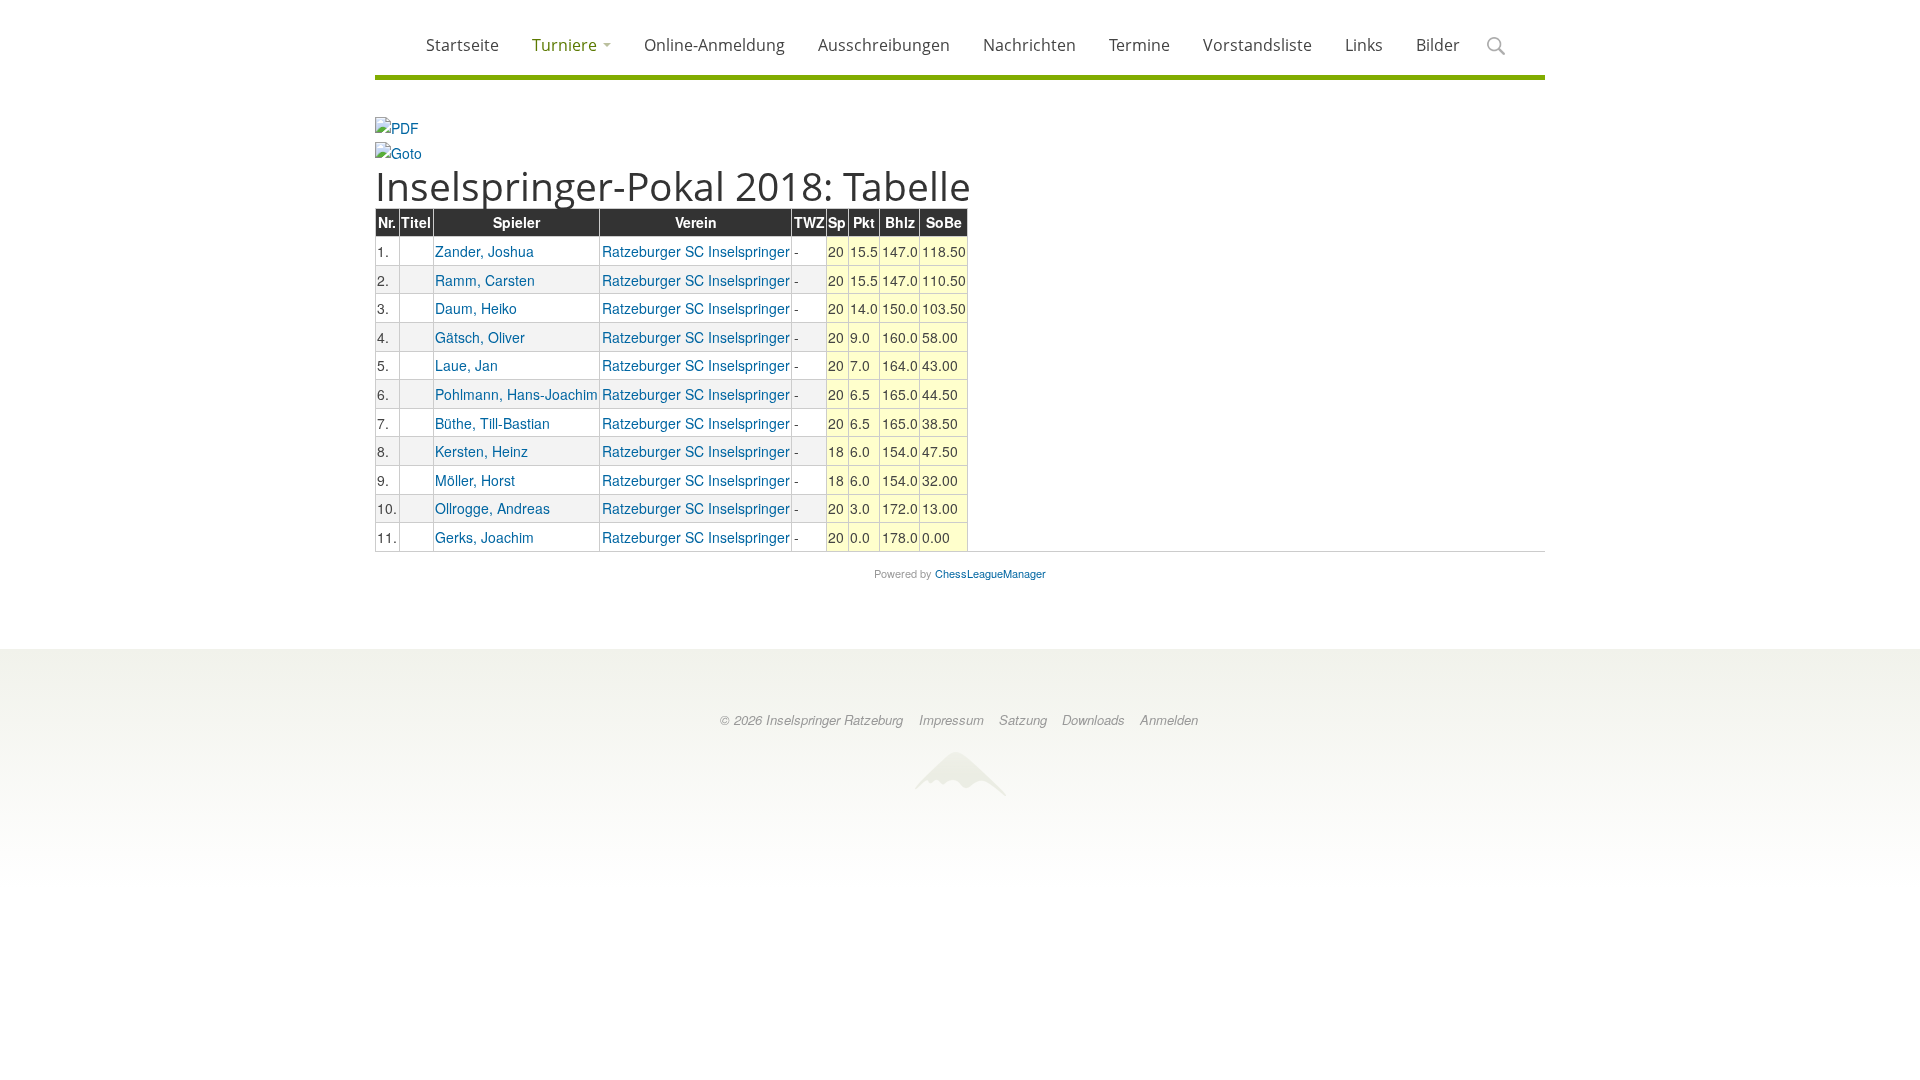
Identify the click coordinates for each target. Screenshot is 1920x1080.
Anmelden (1169, 719)
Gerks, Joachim (484, 537)
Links (1364, 45)
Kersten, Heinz (481, 451)
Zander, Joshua (484, 251)
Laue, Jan (466, 365)
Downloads (1093, 719)
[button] (1495, 47)
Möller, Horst (475, 480)
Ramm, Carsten (485, 280)
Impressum (951, 719)
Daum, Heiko (476, 308)
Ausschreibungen (884, 45)
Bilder (1438, 45)
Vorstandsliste (1257, 45)
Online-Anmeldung (714, 45)
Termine (1139, 45)
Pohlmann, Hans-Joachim (516, 394)
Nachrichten (1029, 45)
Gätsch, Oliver (480, 337)
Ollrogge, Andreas (492, 508)
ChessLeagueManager (990, 573)
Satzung (1023, 719)
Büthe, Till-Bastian (492, 423)
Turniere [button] (566, 45)
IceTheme (960, 773)
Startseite (462, 45)
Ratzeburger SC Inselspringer (696, 251)
